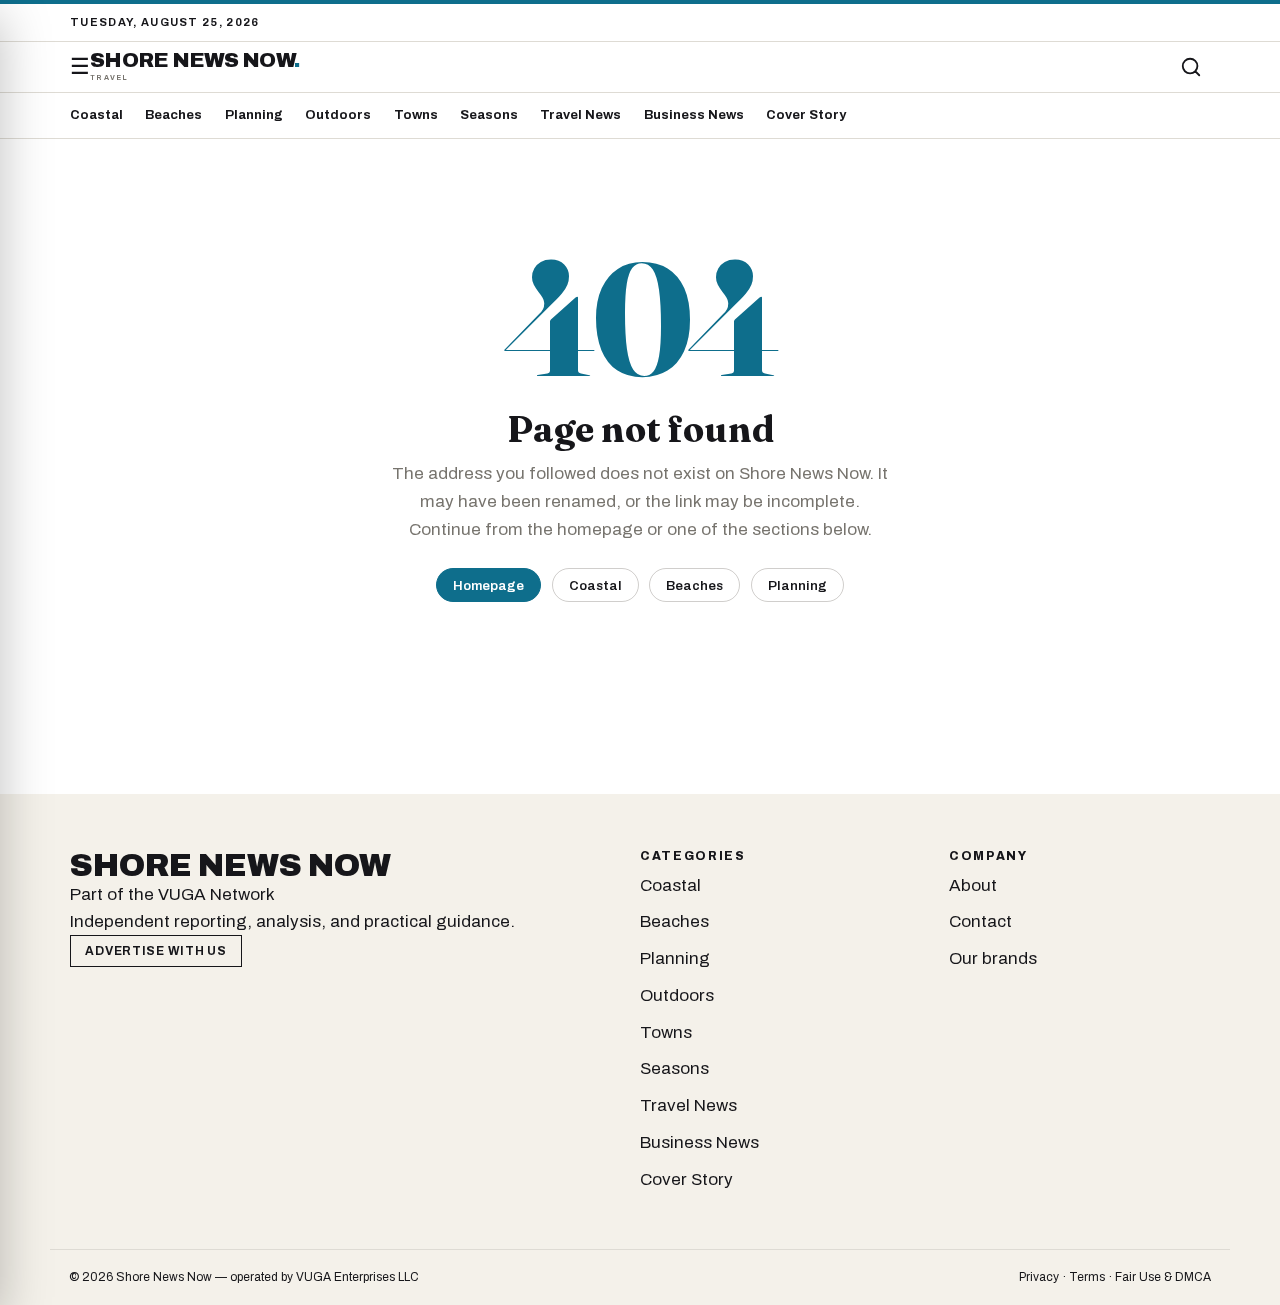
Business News (694, 115)
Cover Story (806, 115)
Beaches (173, 115)
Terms (1087, 1277)
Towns (416, 115)
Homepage (488, 585)
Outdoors (338, 115)
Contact (980, 921)
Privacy (1039, 1277)
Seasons (489, 115)
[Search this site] (1191, 67)
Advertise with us (155, 951)
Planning (254, 115)
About (973, 885)
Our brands (993, 958)
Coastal (96, 115)
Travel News (580, 115)
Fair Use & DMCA (1163, 1277)
